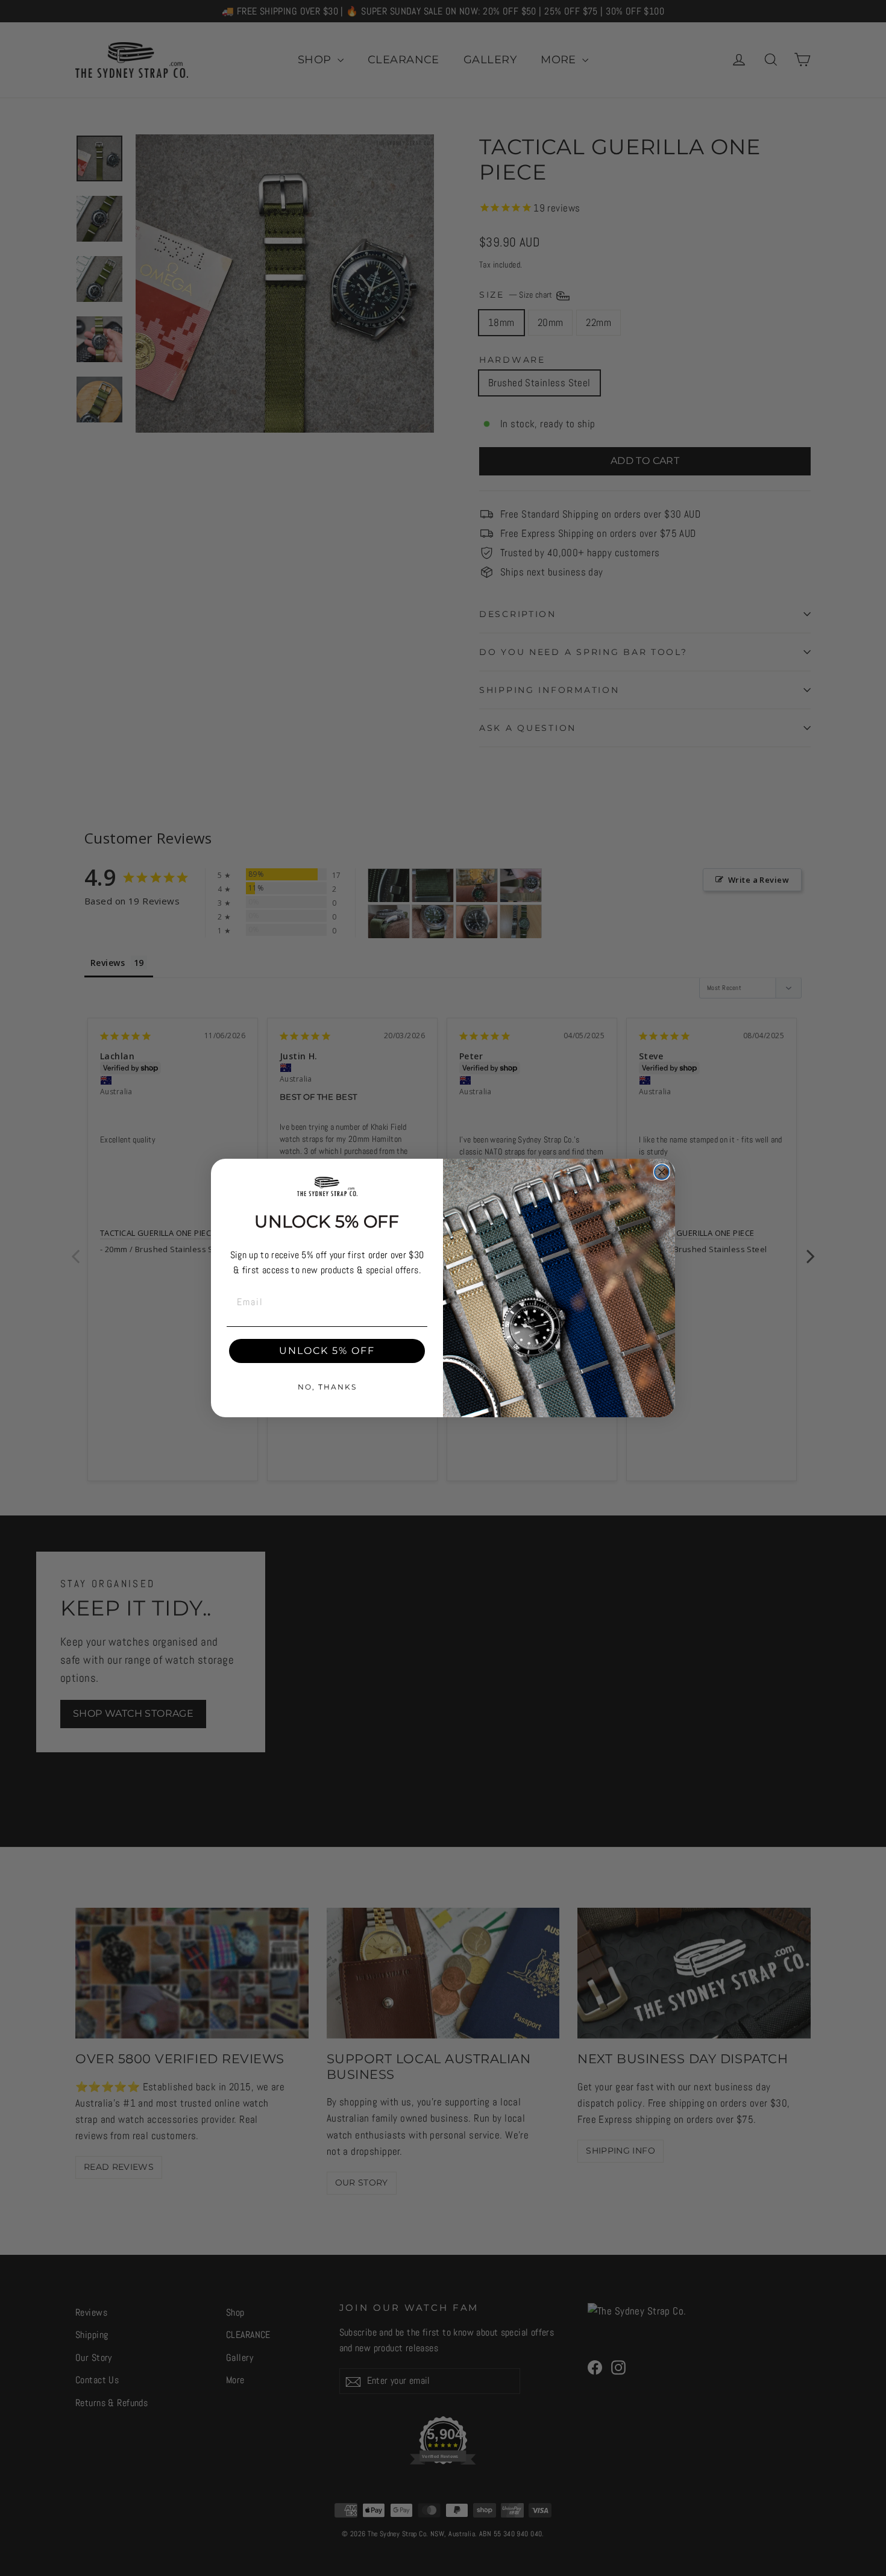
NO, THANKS (327, 1387)
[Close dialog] (662, 1172)
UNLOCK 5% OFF (327, 1351)
